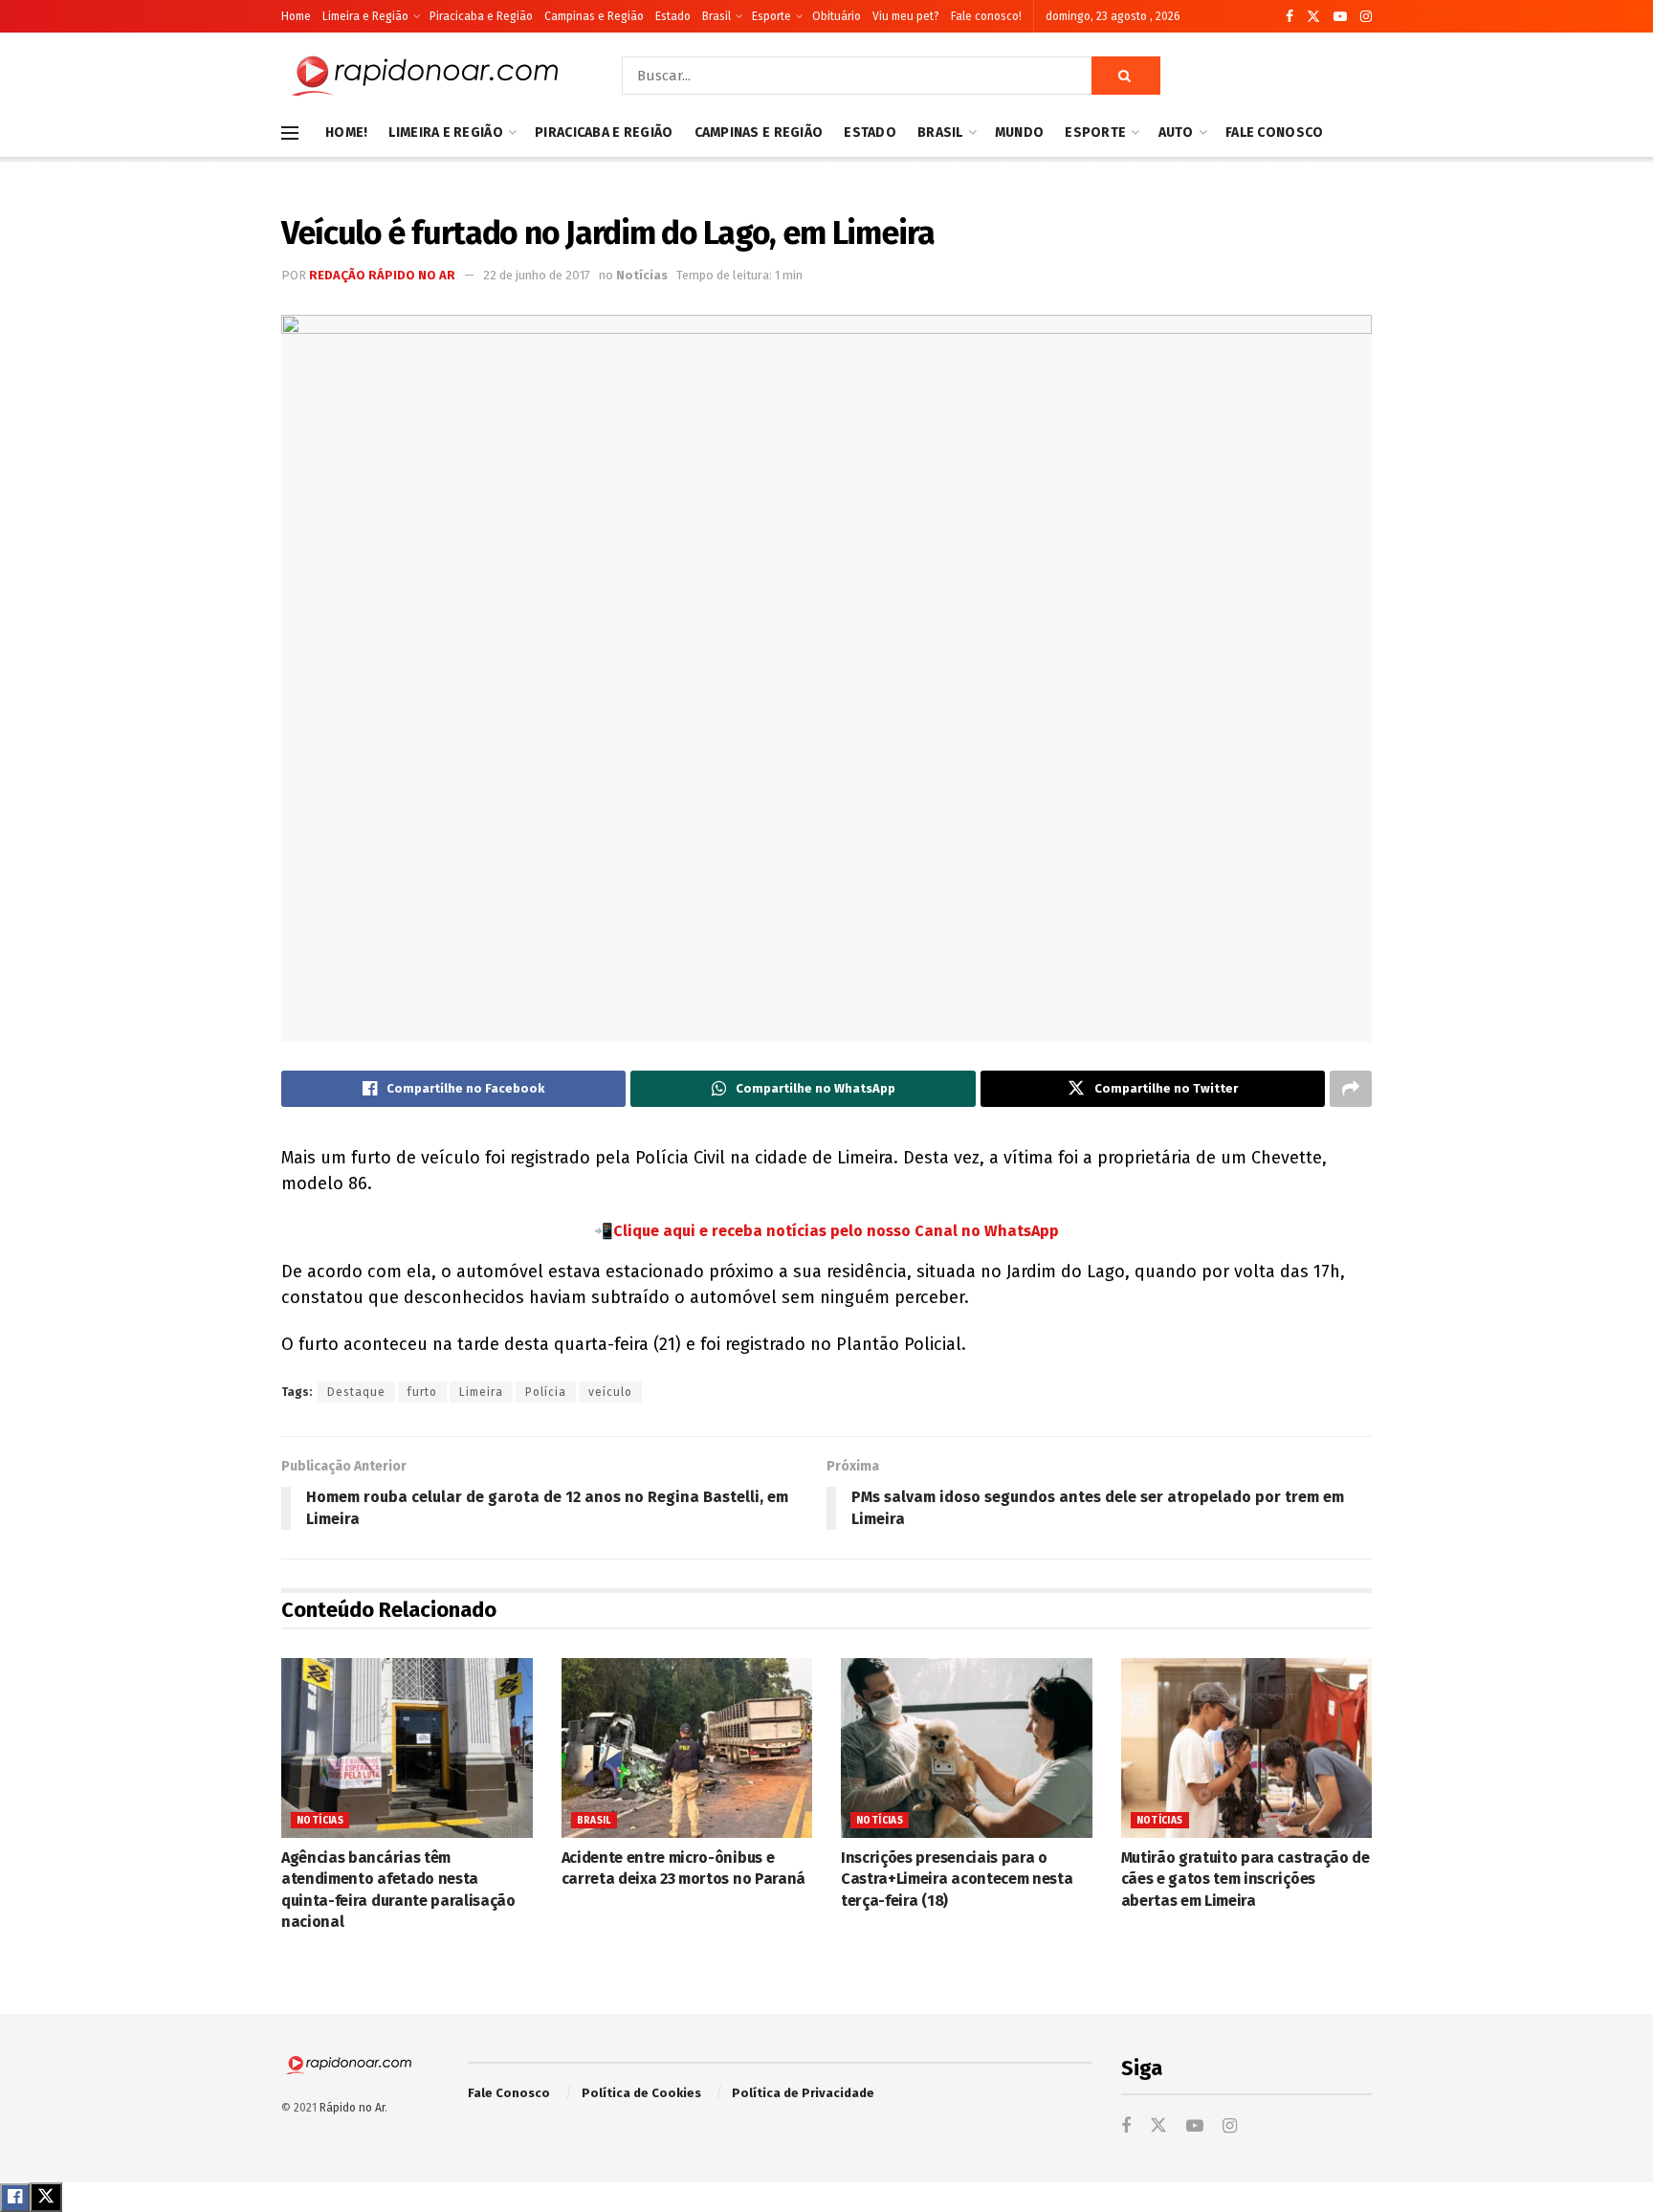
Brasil (716, 16)
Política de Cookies (641, 2093)
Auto (1176, 133)
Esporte (771, 16)
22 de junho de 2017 (537, 275)
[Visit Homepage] (425, 76)
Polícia (546, 1392)
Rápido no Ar (352, 2108)
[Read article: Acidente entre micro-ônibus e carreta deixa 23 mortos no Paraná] (687, 1748)
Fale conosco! (986, 16)
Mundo (1019, 133)
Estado (673, 16)
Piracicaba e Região (481, 16)
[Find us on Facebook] (1289, 17)
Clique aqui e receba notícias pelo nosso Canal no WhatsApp (836, 1231)
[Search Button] (1126, 76)
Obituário (837, 16)
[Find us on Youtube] (1340, 17)
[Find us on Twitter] (1313, 17)
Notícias (642, 275)
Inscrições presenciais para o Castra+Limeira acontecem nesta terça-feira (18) (957, 1879)
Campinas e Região (594, 16)
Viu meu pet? (906, 16)
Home (296, 16)
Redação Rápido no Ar (382, 275)
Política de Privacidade (803, 2093)
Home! (346, 133)
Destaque (356, 1392)
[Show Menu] (290, 133)
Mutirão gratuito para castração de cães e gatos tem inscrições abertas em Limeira (1245, 1879)
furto (422, 1392)
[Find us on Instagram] (1366, 17)
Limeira (481, 1392)
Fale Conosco (1274, 133)
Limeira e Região (365, 16)
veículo (610, 1392)
